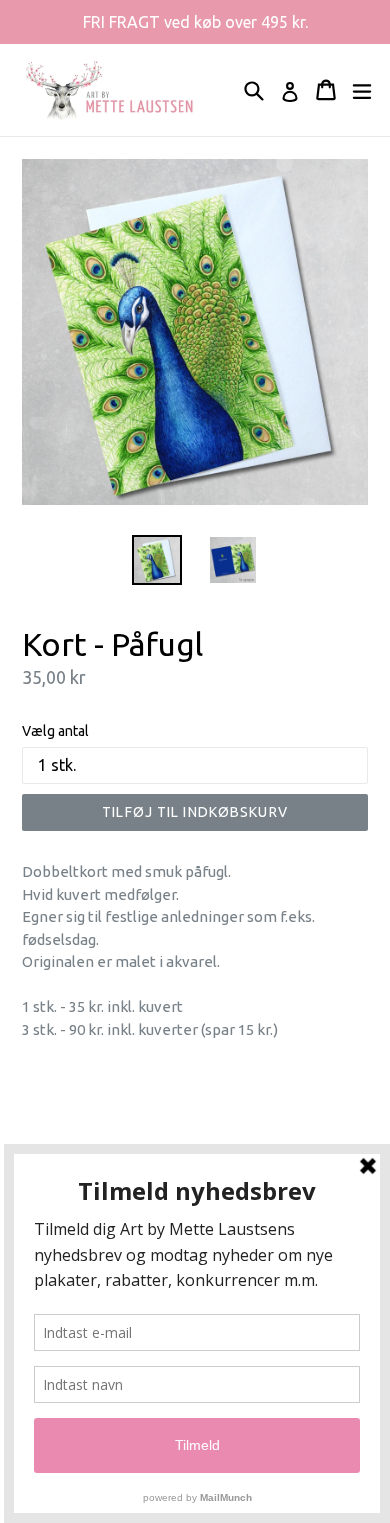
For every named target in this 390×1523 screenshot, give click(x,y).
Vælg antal (55, 731)
